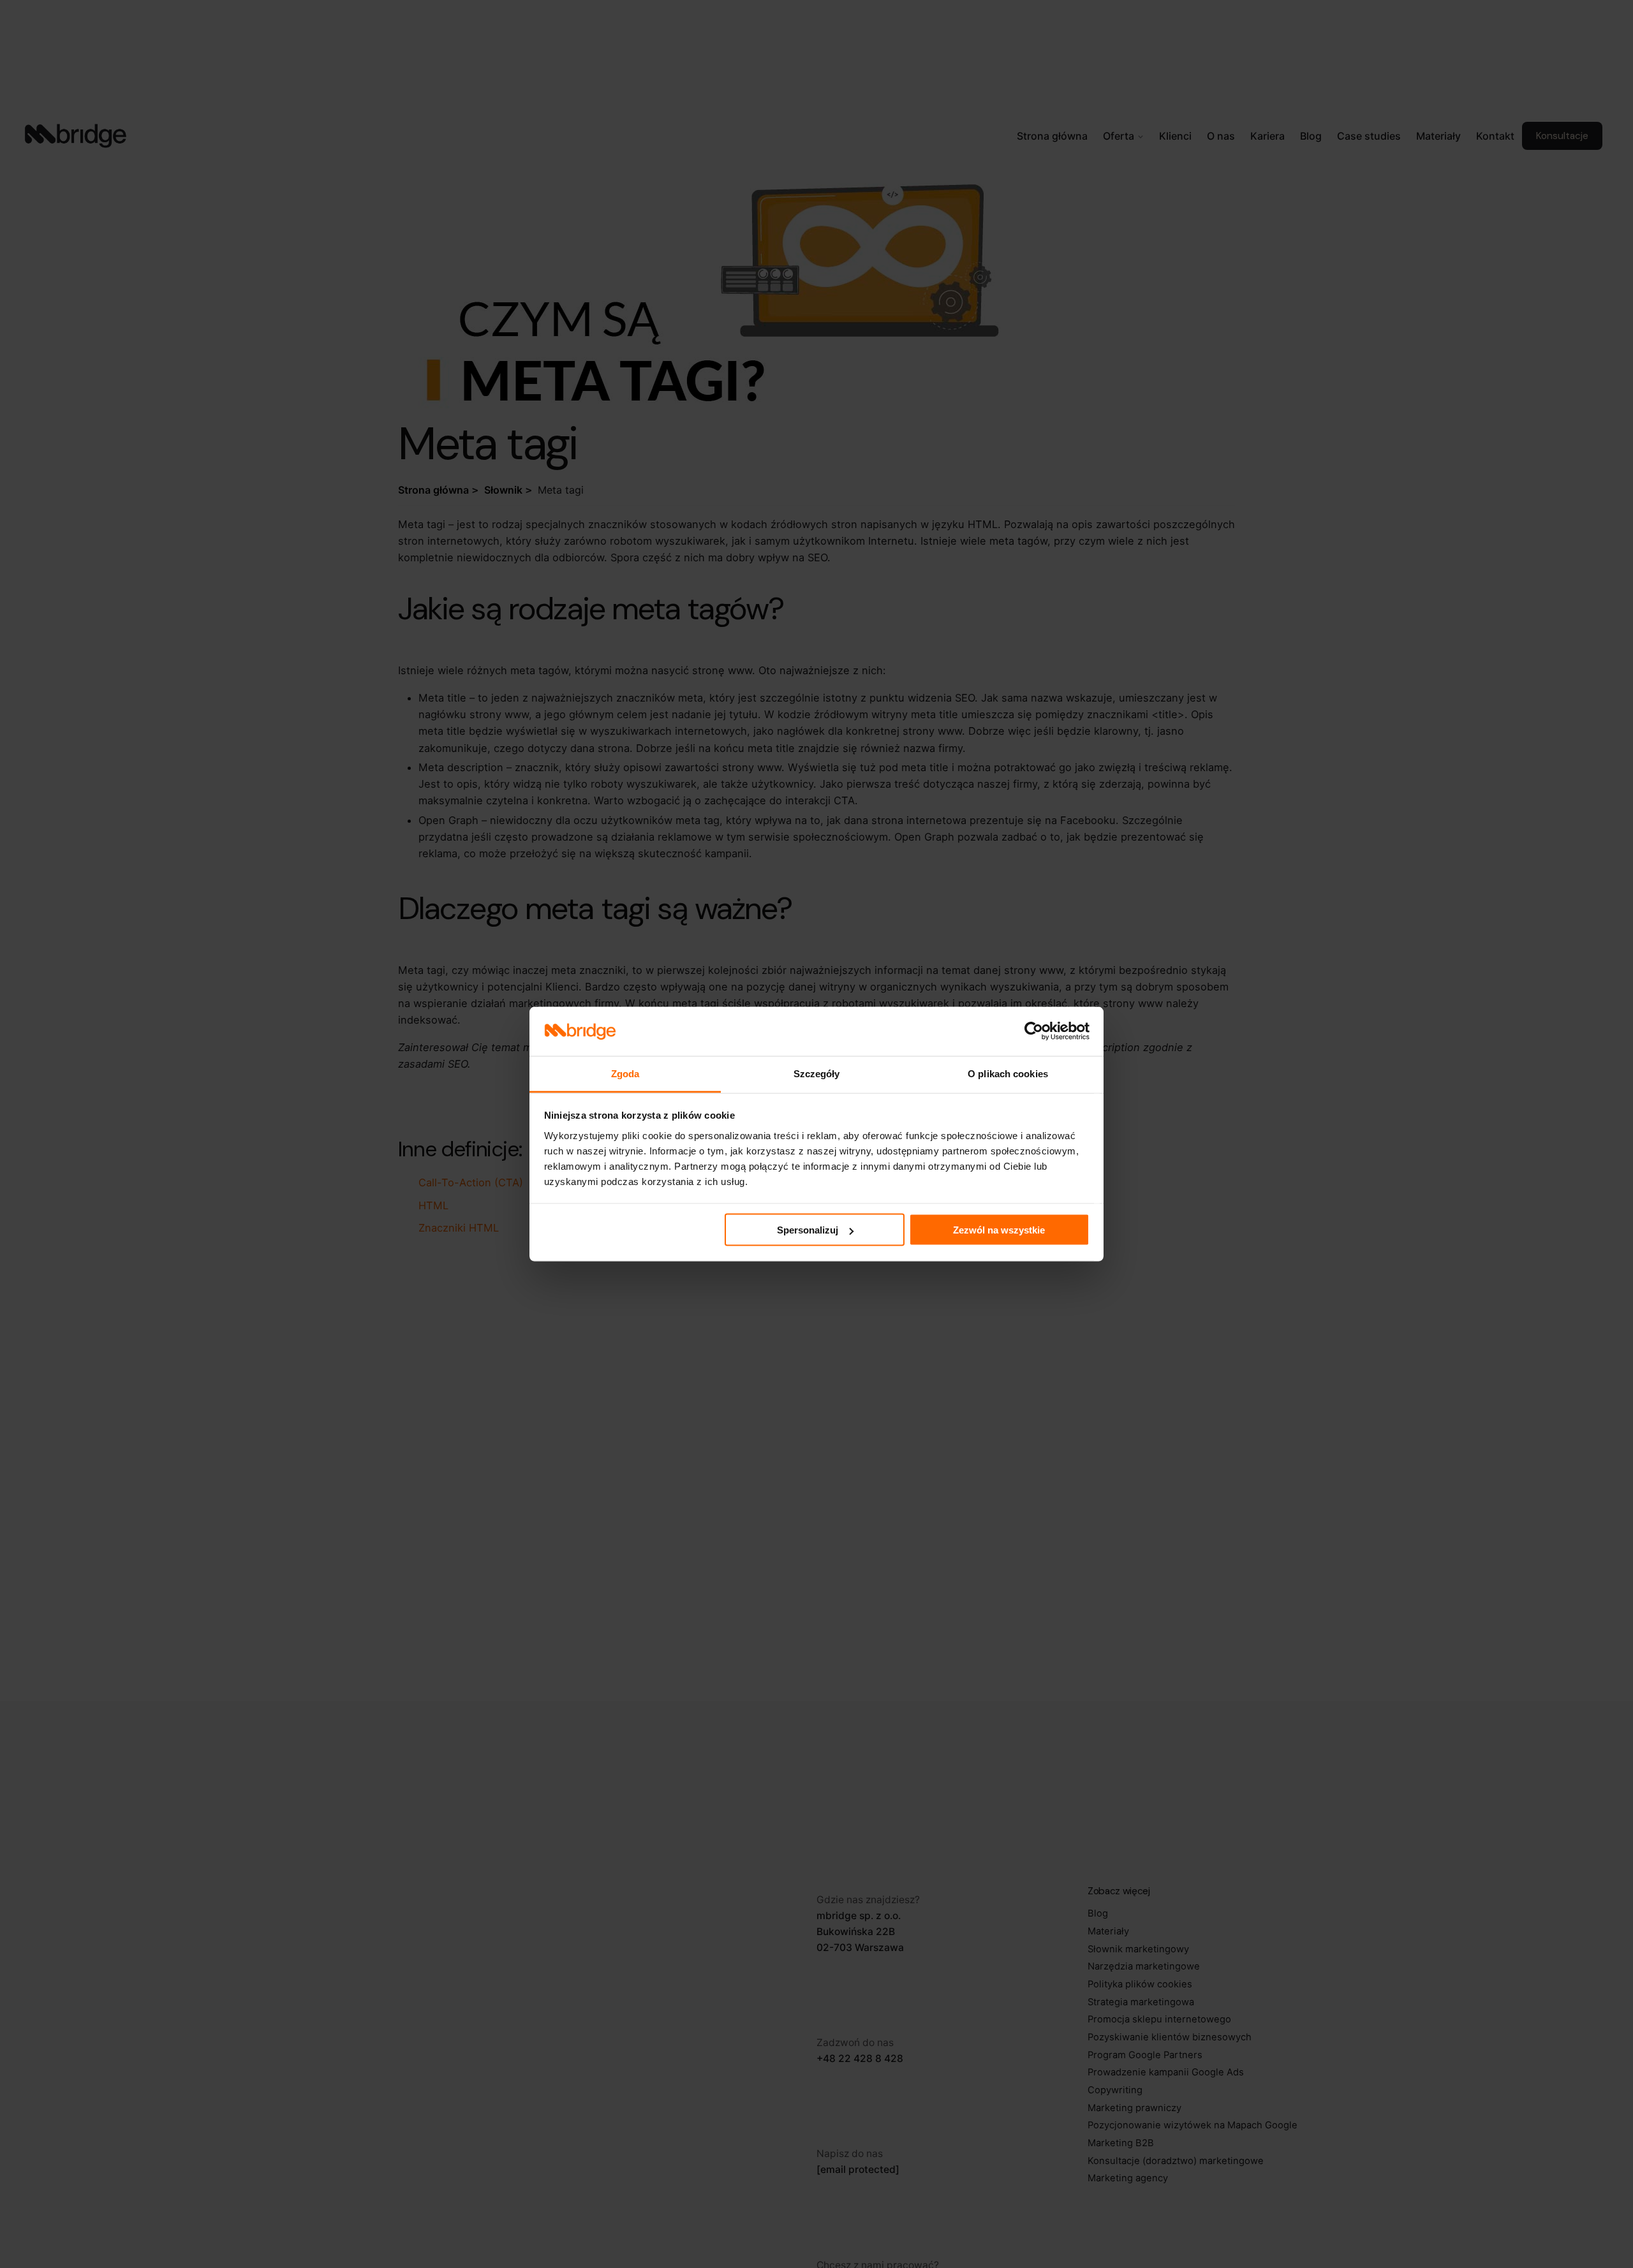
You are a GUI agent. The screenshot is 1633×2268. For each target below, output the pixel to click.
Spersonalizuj (808, 1230)
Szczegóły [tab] (817, 1073)
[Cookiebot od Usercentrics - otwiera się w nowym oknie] (1034, 1031)
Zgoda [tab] (625, 1073)
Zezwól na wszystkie (999, 1230)
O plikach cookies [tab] (1008, 1073)
